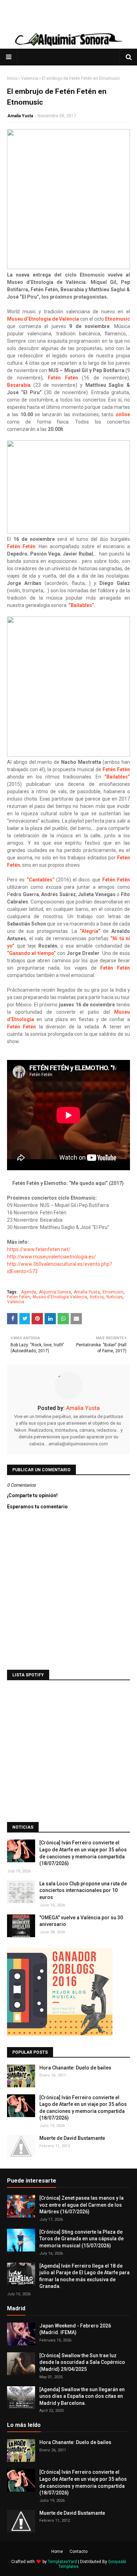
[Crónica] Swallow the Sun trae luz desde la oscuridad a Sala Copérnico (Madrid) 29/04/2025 (82, 2362)
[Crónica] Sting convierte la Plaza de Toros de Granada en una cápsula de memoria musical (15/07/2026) (81, 2239)
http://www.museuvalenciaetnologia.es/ (52, 1257)
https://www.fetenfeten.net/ (39, 1249)
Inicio (12, 78)
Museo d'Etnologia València (60, 1297)
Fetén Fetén (63, 378)
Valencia (30, 78)
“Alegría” (90, 931)
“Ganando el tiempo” (31, 953)
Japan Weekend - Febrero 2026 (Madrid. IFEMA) (75, 2329)
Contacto (79, 2551)
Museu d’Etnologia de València (43, 319)
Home (57, 2551)
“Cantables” (41, 880)
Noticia (97, 1297)
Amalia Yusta (20, 116)
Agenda (29, 1292)
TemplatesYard (62, 2562)
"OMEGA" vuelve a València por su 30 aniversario (81, 1921)
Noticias (115, 1297)
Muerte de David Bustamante (72, 2138)
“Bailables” (81, 605)
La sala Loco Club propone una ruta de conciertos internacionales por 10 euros (83, 1890)
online (123, 414)
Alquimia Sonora (55, 1292)
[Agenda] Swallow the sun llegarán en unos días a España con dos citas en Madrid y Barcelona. (82, 2396)
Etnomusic (118, 319)
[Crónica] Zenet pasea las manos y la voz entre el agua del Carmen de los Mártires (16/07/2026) (81, 2205)
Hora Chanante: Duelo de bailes (75, 2068)
